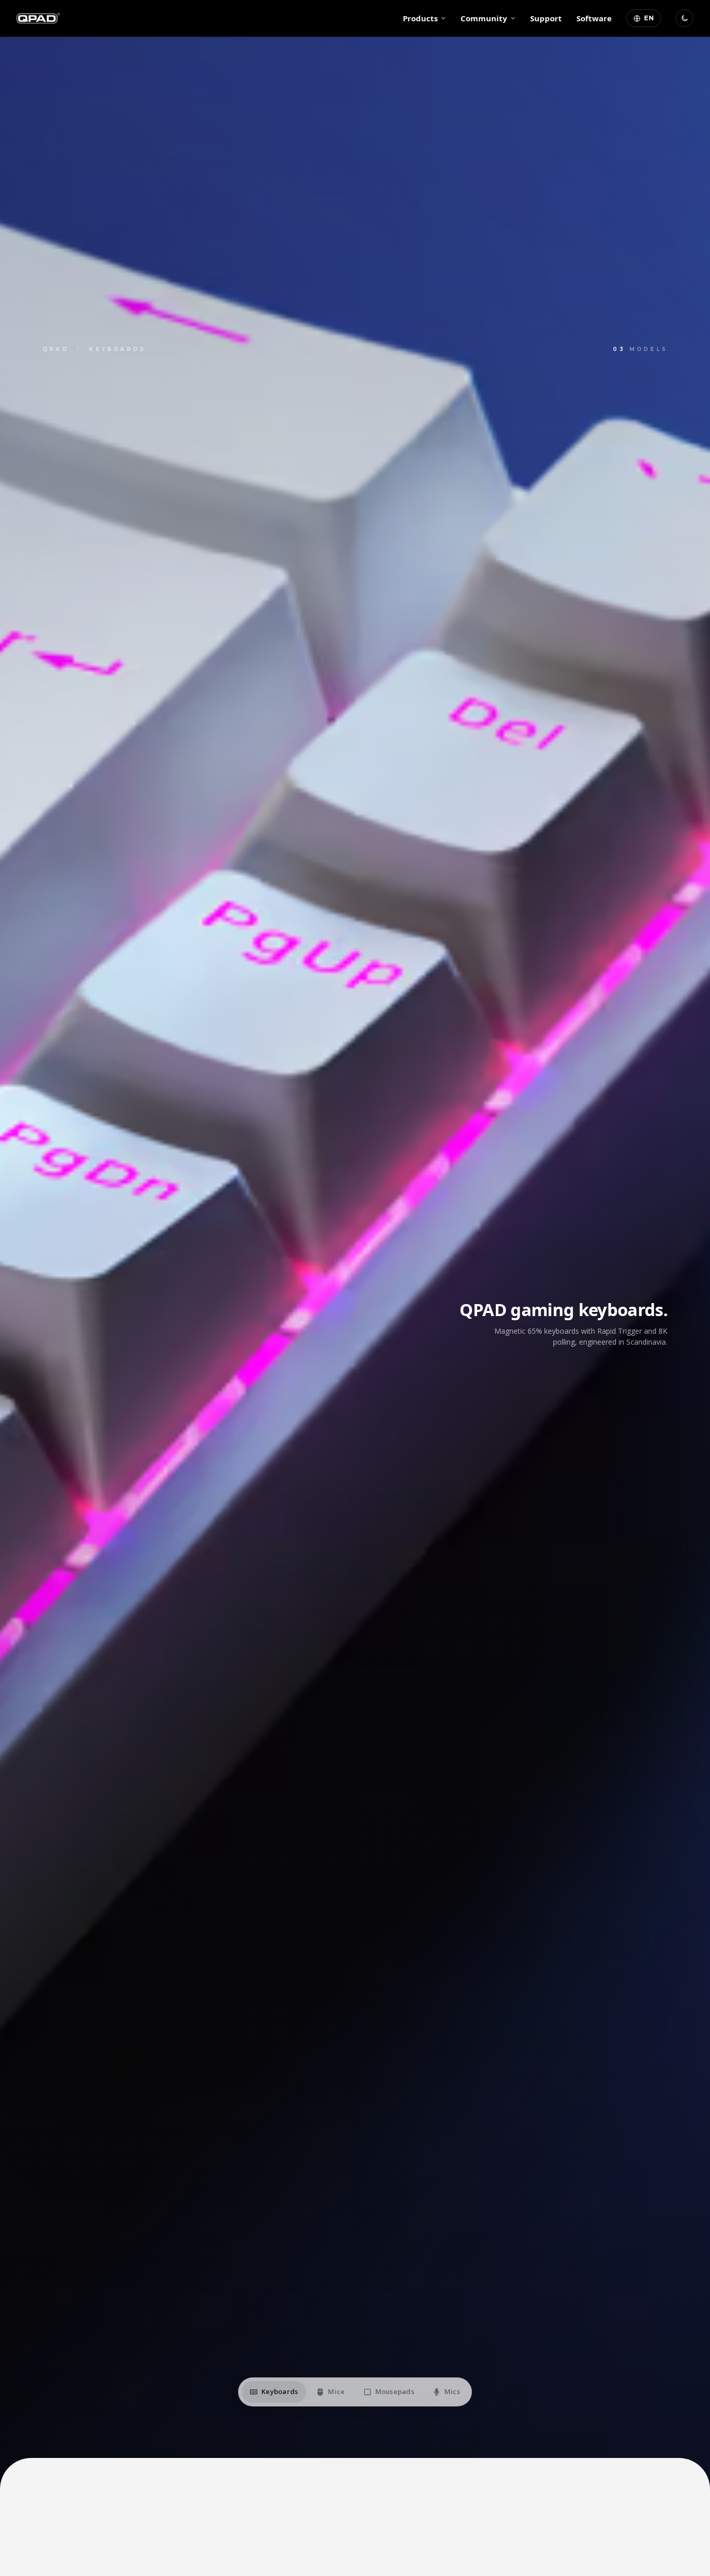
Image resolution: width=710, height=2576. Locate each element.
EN (649, 18)
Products (420, 18)
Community (484, 18)
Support (546, 18)
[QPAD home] (38, 18)
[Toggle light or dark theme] (685, 18)
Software (594, 18)
